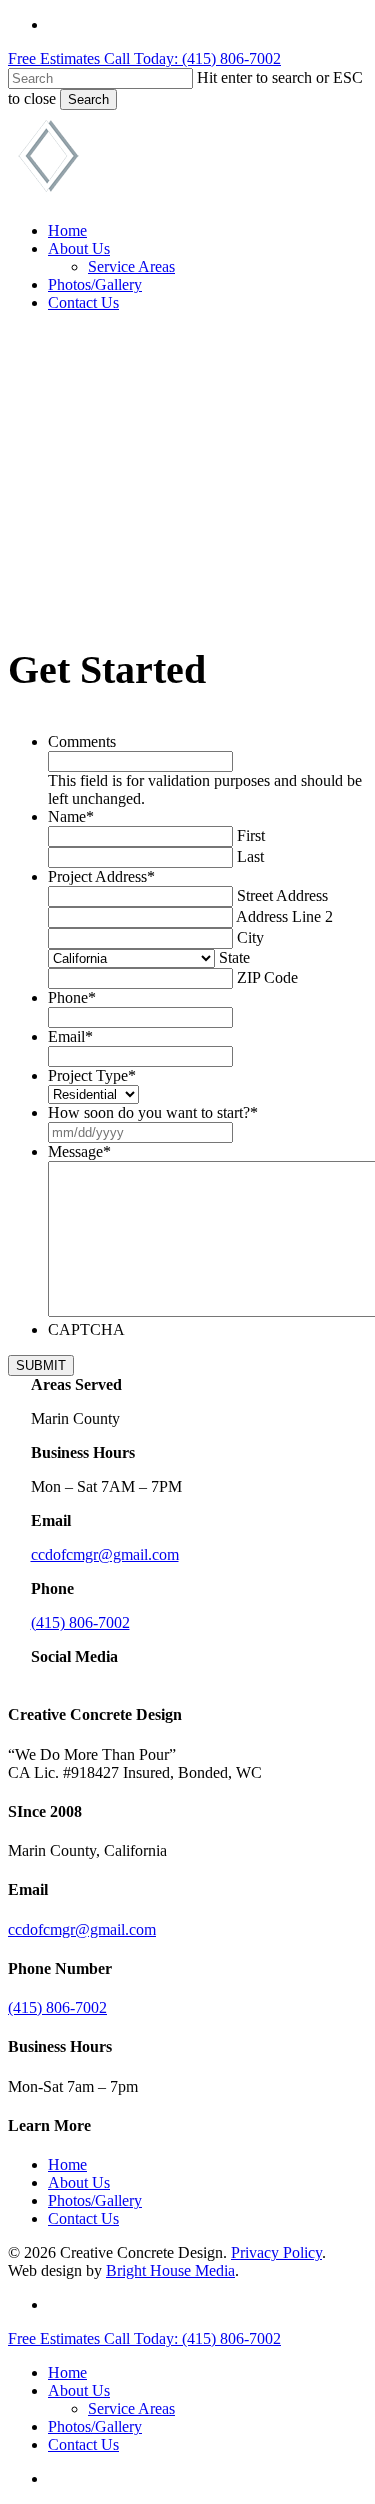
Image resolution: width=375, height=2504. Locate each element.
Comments (82, 741)
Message (79, 1151)
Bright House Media (170, 2270)
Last (250, 856)
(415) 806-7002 (80, 1622)
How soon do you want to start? (153, 1112)
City (250, 937)
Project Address (101, 876)
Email (70, 1036)
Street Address (282, 895)
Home (67, 2164)
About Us (79, 2182)
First (251, 835)
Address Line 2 (284, 916)
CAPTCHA (86, 1329)
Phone (72, 997)
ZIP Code (267, 977)
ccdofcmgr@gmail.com (105, 1554)
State (234, 957)
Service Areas (131, 2408)
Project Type (92, 1075)
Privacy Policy (276, 2252)
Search (88, 99)
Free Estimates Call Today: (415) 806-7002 (144, 58)
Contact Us (83, 2218)
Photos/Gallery (95, 2200)
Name (71, 816)
